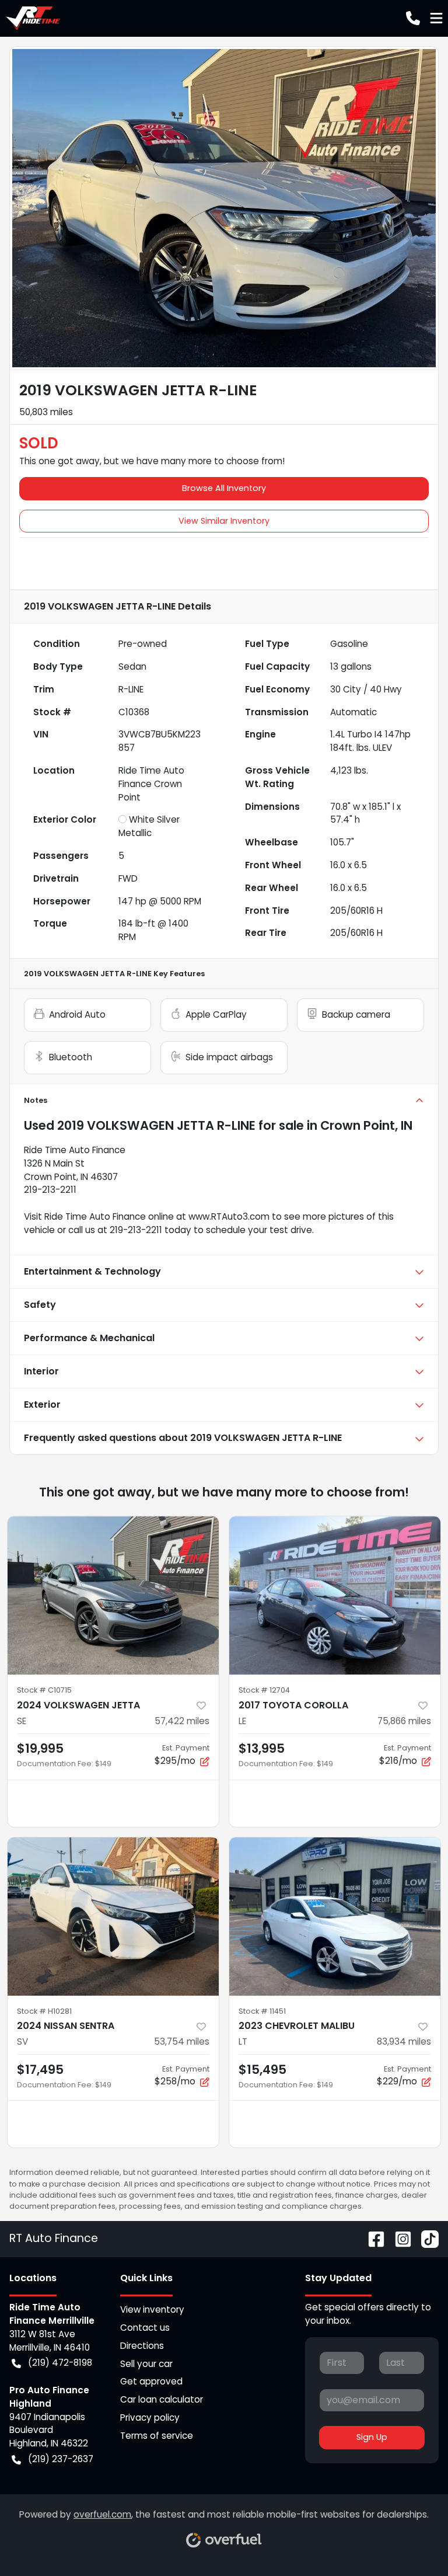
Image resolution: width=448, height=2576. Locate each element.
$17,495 (40, 2069)
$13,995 (262, 1748)
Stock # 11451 (262, 2011)
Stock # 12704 (264, 1690)
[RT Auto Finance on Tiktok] (425, 2238)
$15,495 (262, 2069)
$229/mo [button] (404, 2076)
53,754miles (182, 2041)
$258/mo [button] (182, 2076)
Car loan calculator (162, 2399)
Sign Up (372, 2437)
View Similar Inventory (224, 521)
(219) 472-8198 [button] (60, 2363)
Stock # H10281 (44, 2011)
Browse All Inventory (224, 488)
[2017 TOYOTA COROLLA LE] (335, 1596)
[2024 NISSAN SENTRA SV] (113, 1917)
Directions (142, 2346)
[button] (413, 18)
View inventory (152, 2309)
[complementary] (413, 2541)
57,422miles (182, 1721)
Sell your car (146, 2364)
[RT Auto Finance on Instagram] (398, 2238)
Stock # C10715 (44, 1690)
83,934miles (404, 2041)
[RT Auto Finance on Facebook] (372, 2238)
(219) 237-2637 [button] (61, 2459)
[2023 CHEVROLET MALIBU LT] (335, 1917)
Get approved (151, 2381)
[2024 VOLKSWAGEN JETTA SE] (113, 1596)
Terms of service (157, 2436)
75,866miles (404, 1721)
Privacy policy (150, 2417)
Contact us (145, 2328)
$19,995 (40, 1748)
